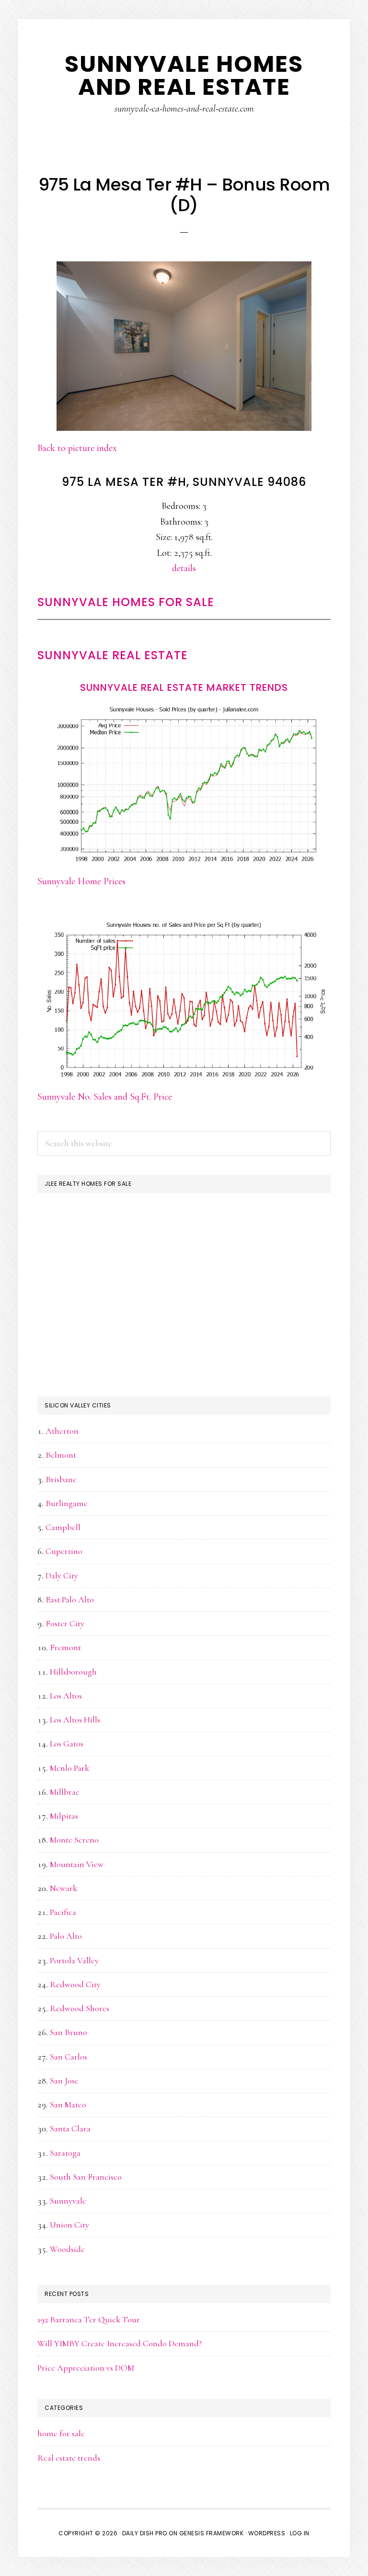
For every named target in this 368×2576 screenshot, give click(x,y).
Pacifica (63, 1912)
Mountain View (77, 1864)
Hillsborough (73, 1672)
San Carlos (69, 2057)
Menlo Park (69, 1768)
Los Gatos (67, 1744)
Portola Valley (74, 1960)
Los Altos (66, 1696)
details (184, 568)
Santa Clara (70, 2128)
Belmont (61, 1455)
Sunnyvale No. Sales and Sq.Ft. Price (105, 1097)
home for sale (61, 2433)
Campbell (63, 1527)
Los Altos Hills (75, 1720)
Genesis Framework (212, 2533)
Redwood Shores (80, 2008)
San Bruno (69, 2032)
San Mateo (68, 2104)
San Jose (64, 2081)
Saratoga (65, 2153)
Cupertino (64, 1551)
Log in (300, 2533)
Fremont (65, 1647)
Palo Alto (66, 1936)
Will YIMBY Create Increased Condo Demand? (120, 2343)
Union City (69, 2225)
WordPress (267, 2533)
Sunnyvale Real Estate (113, 655)
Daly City (62, 1575)
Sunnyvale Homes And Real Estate (184, 75)
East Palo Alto (70, 1599)
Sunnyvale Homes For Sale (126, 602)
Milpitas (64, 1816)
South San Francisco (86, 2177)
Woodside (67, 2249)
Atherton (62, 1431)
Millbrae (65, 1792)
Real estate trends (69, 2458)
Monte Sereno (74, 1840)
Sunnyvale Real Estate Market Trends (184, 687)
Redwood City (75, 1984)
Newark (63, 1888)
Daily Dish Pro (145, 2533)
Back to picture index (77, 448)
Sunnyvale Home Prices (81, 881)
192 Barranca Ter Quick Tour (89, 2319)
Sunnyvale (68, 2201)
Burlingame (67, 1503)
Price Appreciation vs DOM (86, 2368)
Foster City (65, 1623)
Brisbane (61, 1479)
